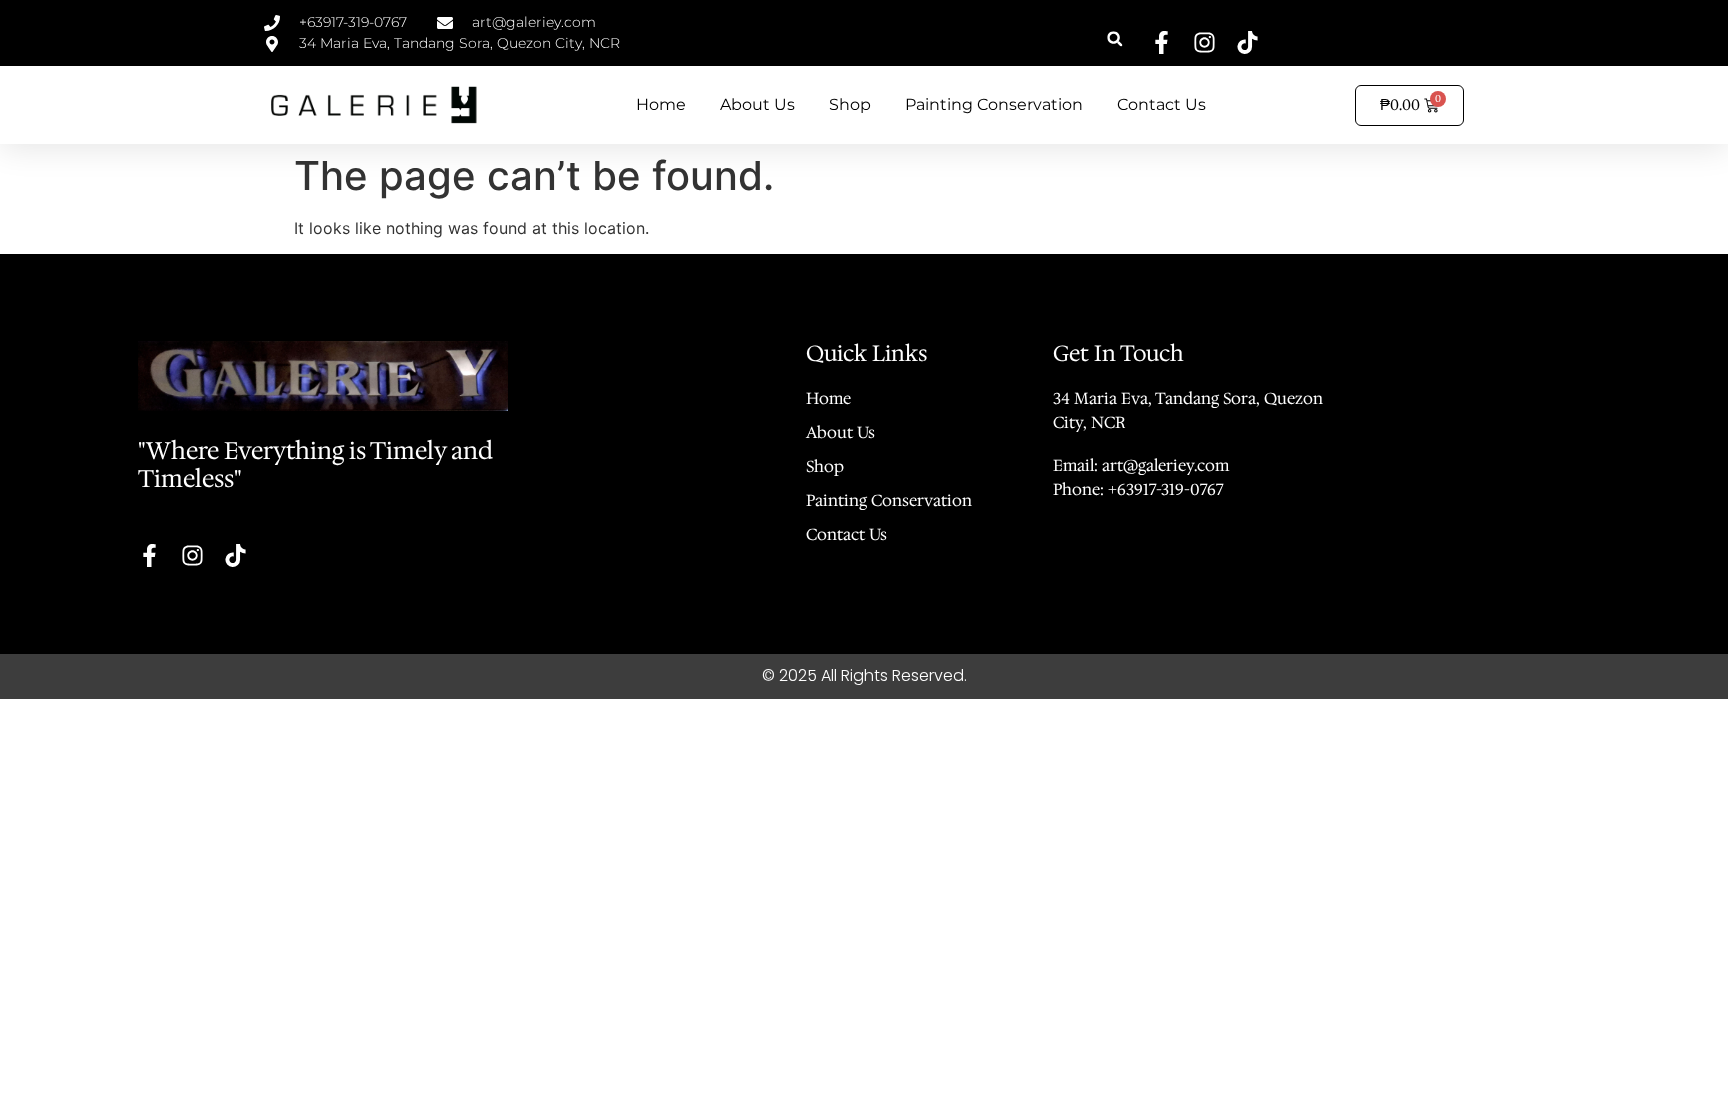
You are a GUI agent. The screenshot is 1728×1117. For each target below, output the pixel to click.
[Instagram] (1204, 42)
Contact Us (1161, 104)
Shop (850, 104)
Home (661, 104)
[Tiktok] (1247, 42)
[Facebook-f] (1161, 42)
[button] (1114, 38)
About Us (757, 104)
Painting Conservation (994, 104)
